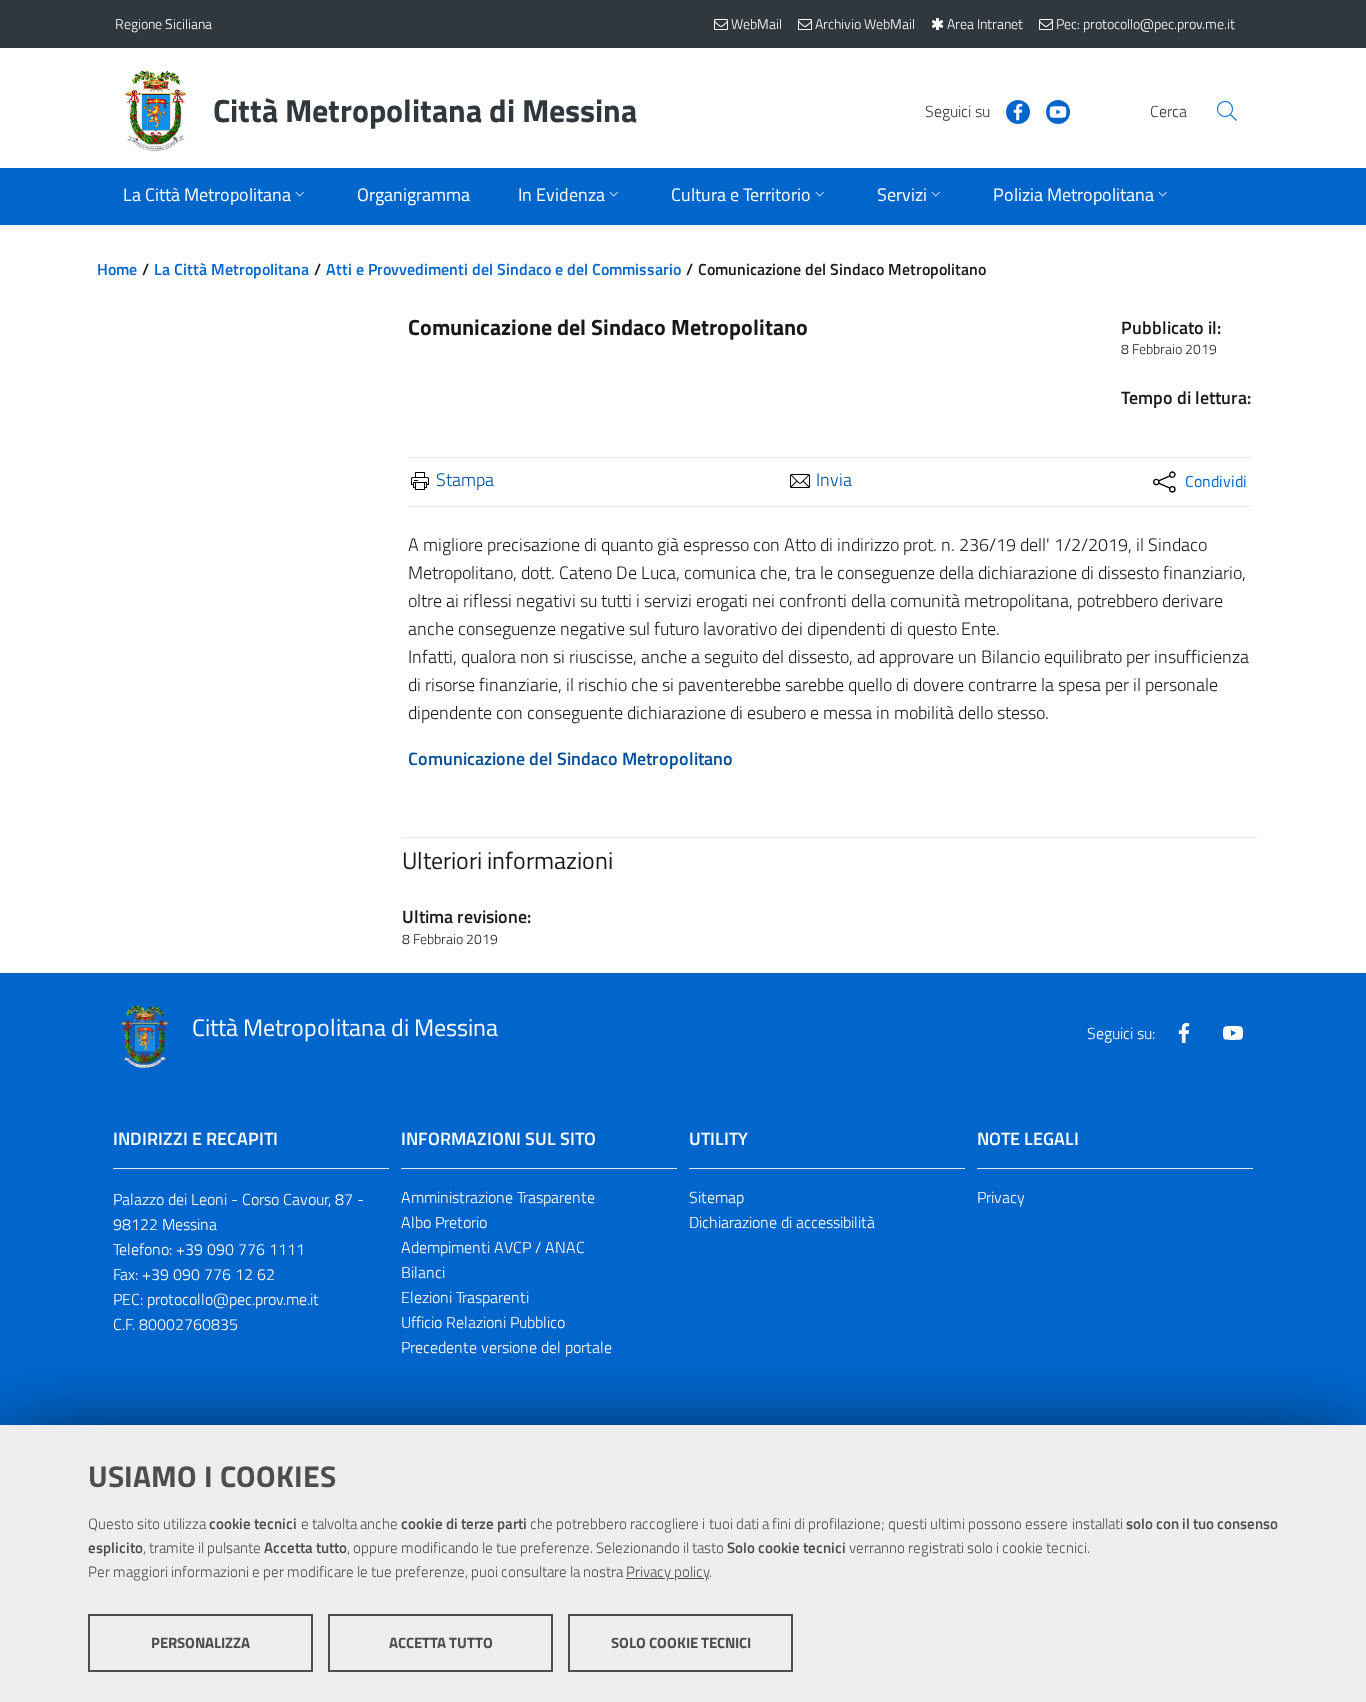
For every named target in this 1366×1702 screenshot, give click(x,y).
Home (117, 269)
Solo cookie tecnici (681, 1642)
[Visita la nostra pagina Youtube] (1050, 110)
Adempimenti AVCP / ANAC (493, 1247)
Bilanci (423, 1272)
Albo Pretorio (444, 1222)
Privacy (1001, 1197)
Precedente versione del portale (506, 1347)
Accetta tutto (441, 1642)
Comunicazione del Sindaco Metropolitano (570, 758)
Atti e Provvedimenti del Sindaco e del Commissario (503, 269)
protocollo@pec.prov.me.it (233, 1299)
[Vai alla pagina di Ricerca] (1227, 111)
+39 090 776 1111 (240, 1249)
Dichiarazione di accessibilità (782, 1222)
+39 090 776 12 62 (208, 1274)
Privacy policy (667, 1571)
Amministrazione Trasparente (498, 1197)
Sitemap (716, 1197)
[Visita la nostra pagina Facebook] (1010, 110)
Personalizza (200, 1642)
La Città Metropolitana (231, 269)
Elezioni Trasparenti (465, 1297)
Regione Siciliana (163, 23)
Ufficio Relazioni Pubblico (483, 1322)
